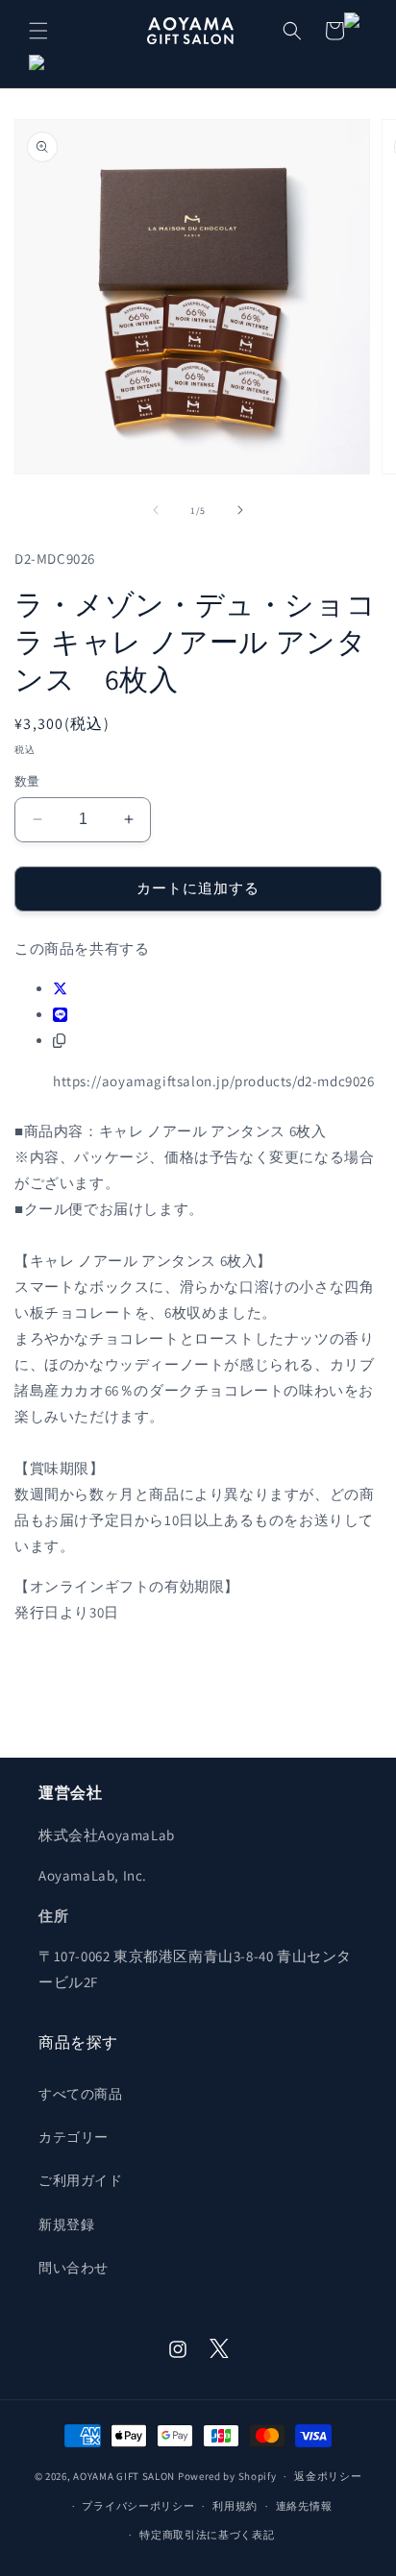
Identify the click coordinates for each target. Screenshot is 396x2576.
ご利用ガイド (81, 2180)
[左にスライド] (156, 510)
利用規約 (235, 2506)
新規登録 (66, 2224)
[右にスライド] (240, 510)
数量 (27, 781)
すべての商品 (81, 2094)
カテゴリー (74, 2137)
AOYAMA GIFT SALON (124, 2476)
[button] (38, 31)
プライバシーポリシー (138, 2506)
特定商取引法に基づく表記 (207, 2535)
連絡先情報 (304, 2506)
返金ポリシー (328, 2476)
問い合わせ (74, 2268)
